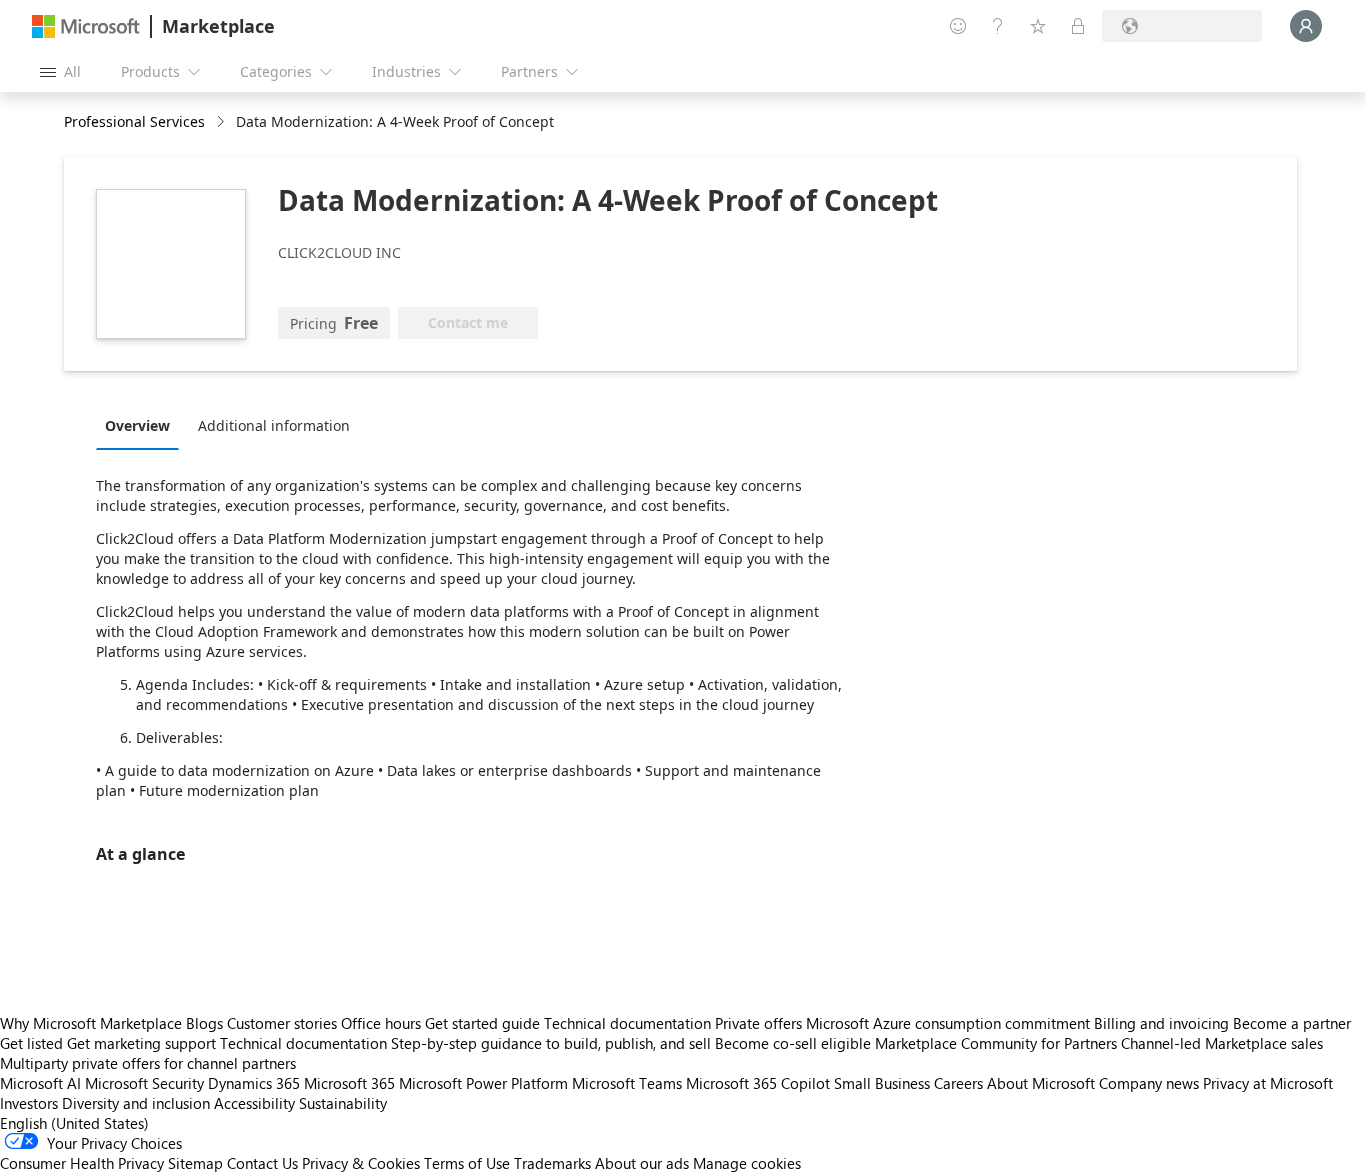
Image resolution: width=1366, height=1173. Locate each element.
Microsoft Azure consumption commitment (950, 1023)
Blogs (204, 1023)
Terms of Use (467, 1163)
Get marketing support (141, 1043)
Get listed (31, 1043)
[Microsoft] (86, 26)
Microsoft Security (144, 1083)
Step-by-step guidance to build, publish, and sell (551, 1043)
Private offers (758, 1023)
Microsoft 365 (349, 1083)
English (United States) (74, 1123)
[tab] (142, 425)
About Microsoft (1041, 1083)
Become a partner (1292, 1023)
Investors (29, 1103)
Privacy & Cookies (361, 1163)
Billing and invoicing (1161, 1023)
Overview (137, 425)
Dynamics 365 (254, 1083)
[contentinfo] (222, 122)
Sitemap (195, 1163)
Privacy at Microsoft (1268, 1083)
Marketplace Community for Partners (996, 1043)
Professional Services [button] (134, 121)
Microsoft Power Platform (483, 1083)
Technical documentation (627, 1023)
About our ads (642, 1163)
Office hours (381, 1023)
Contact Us (262, 1163)
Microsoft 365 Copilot (758, 1083)
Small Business (882, 1083)
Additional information (274, 425)
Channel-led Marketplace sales (1222, 1043)
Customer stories (282, 1023)
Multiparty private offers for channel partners (148, 1063)
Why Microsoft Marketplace (91, 1023)
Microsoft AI (40, 1083)
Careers (958, 1083)
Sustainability (343, 1103)
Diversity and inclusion (136, 1103)
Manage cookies (747, 1163)
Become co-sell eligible (793, 1043)
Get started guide (482, 1023)
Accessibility (254, 1103)
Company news (1149, 1083)
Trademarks (552, 1163)
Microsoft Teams (627, 1083)
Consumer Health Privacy (82, 1163)
